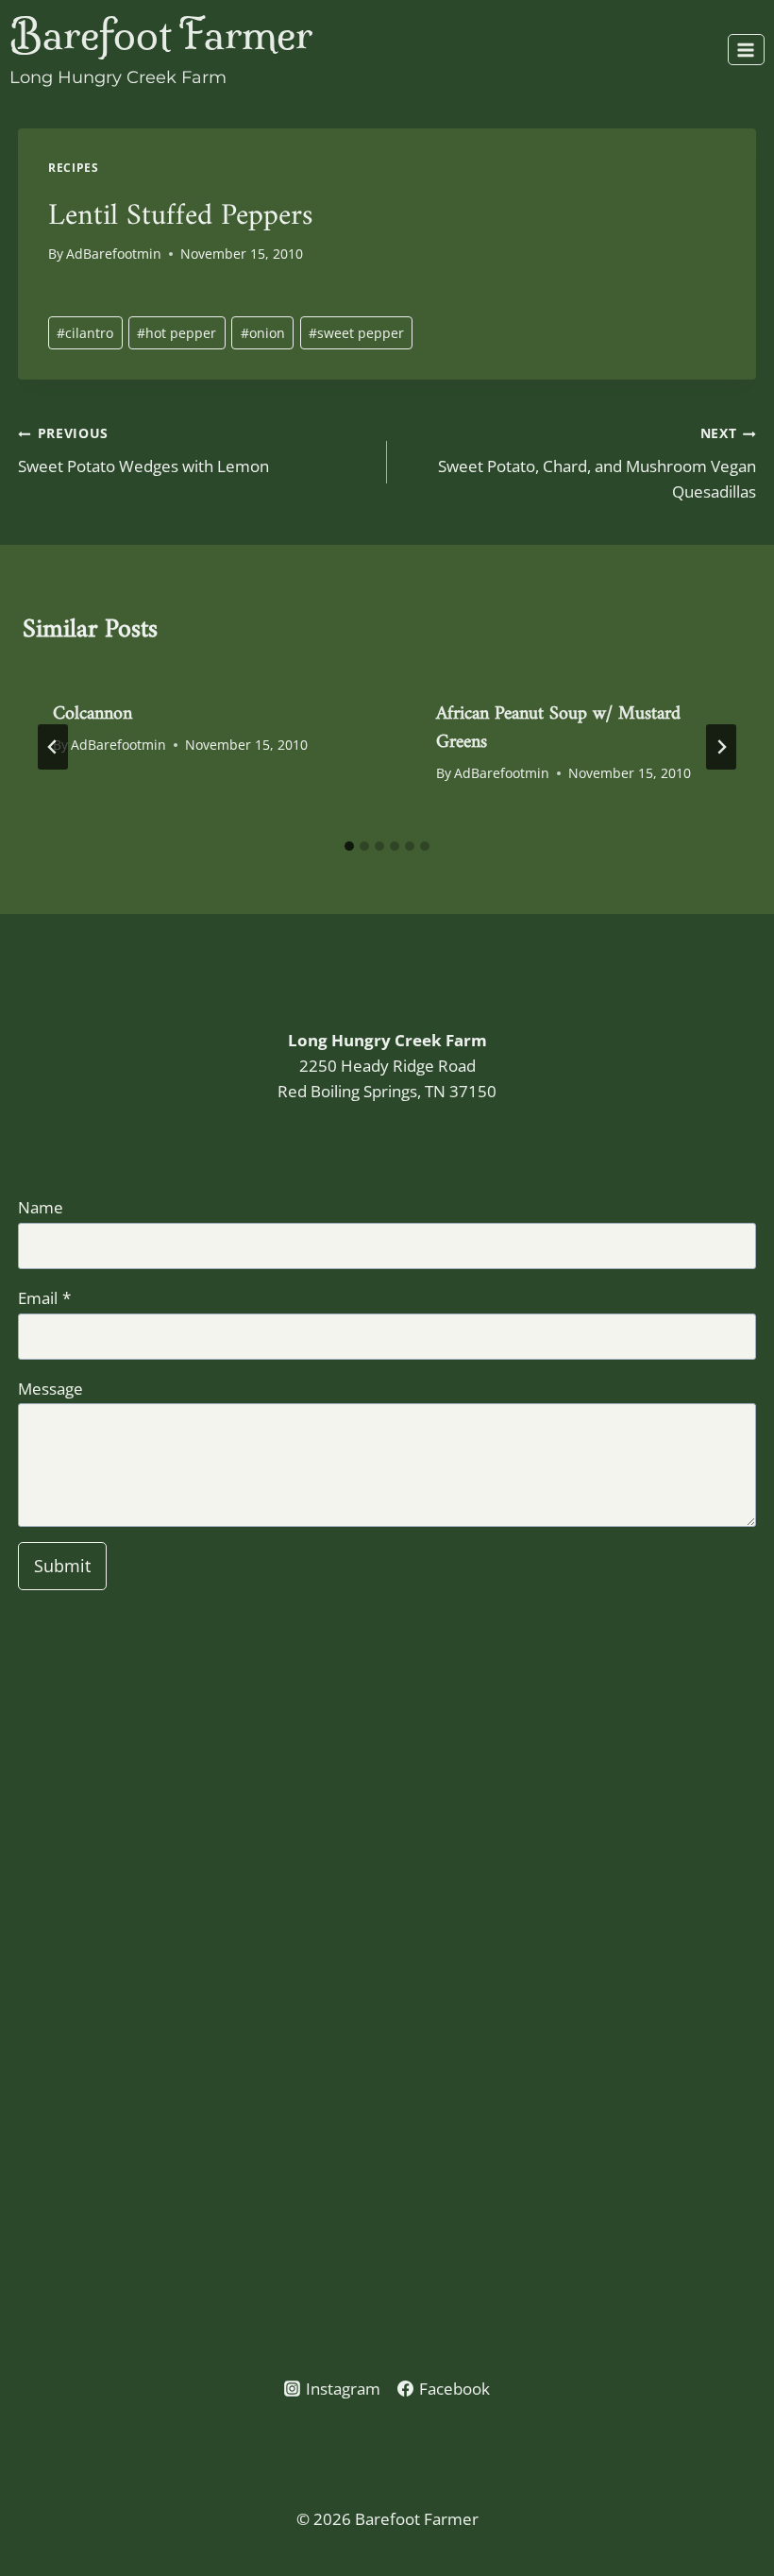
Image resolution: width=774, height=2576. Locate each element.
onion (263, 333)
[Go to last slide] (53, 747)
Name (41, 1207)
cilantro (85, 333)
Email (44, 1298)
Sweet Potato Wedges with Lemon (143, 450)
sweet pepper (356, 333)
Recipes (73, 167)
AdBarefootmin (114, 254)
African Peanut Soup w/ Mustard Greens (558, 722)
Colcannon (93, 708)
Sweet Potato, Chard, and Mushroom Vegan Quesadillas (597, 463)
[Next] (721, 747)
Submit (62, 1566)
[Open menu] (746, 50)
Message (50, 1389)
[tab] (349, 846)
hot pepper (177, 333)
